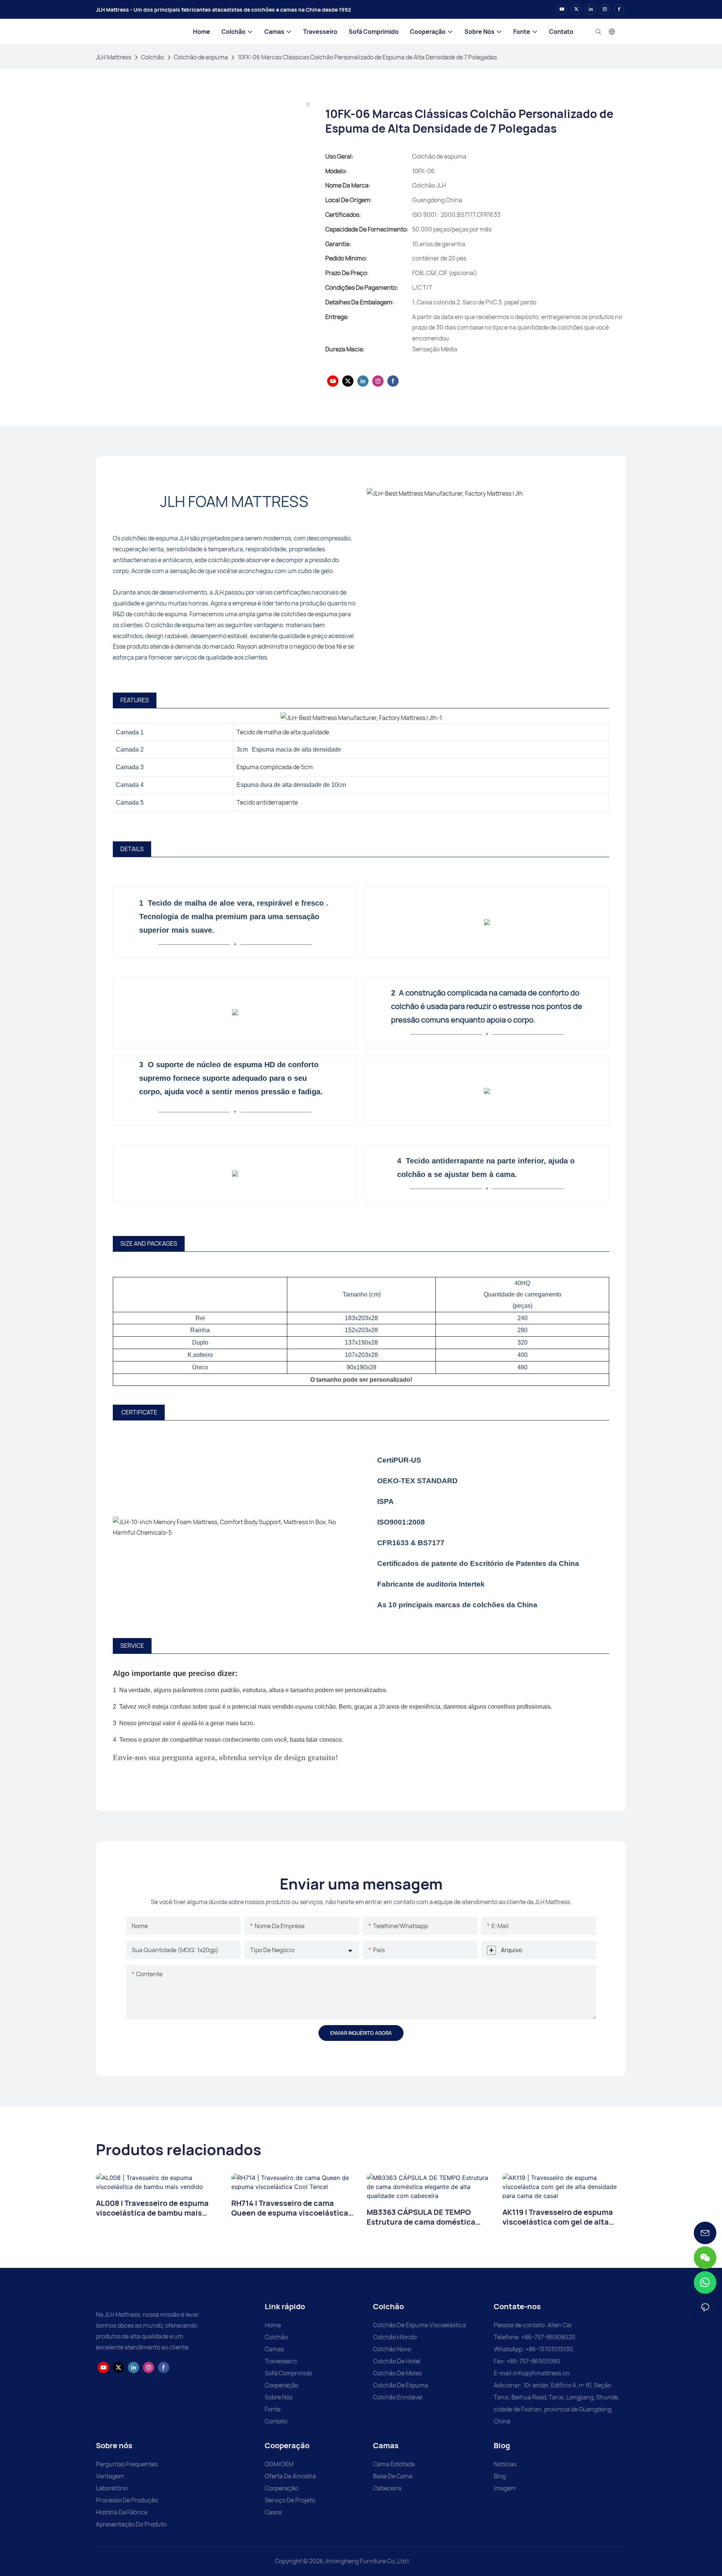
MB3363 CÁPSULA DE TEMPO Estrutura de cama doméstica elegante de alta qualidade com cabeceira (424, 2217)
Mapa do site (429, 2561)
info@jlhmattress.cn (541, 2373)
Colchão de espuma (201, 57)
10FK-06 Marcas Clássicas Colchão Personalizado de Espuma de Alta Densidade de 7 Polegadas (367, 57)
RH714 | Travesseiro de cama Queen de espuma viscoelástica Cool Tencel (290, 2208)
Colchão (152, 57)
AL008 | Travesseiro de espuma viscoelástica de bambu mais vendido (152, 2208)
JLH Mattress (114, 57)
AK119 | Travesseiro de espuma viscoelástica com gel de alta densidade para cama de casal (558, 2217)
